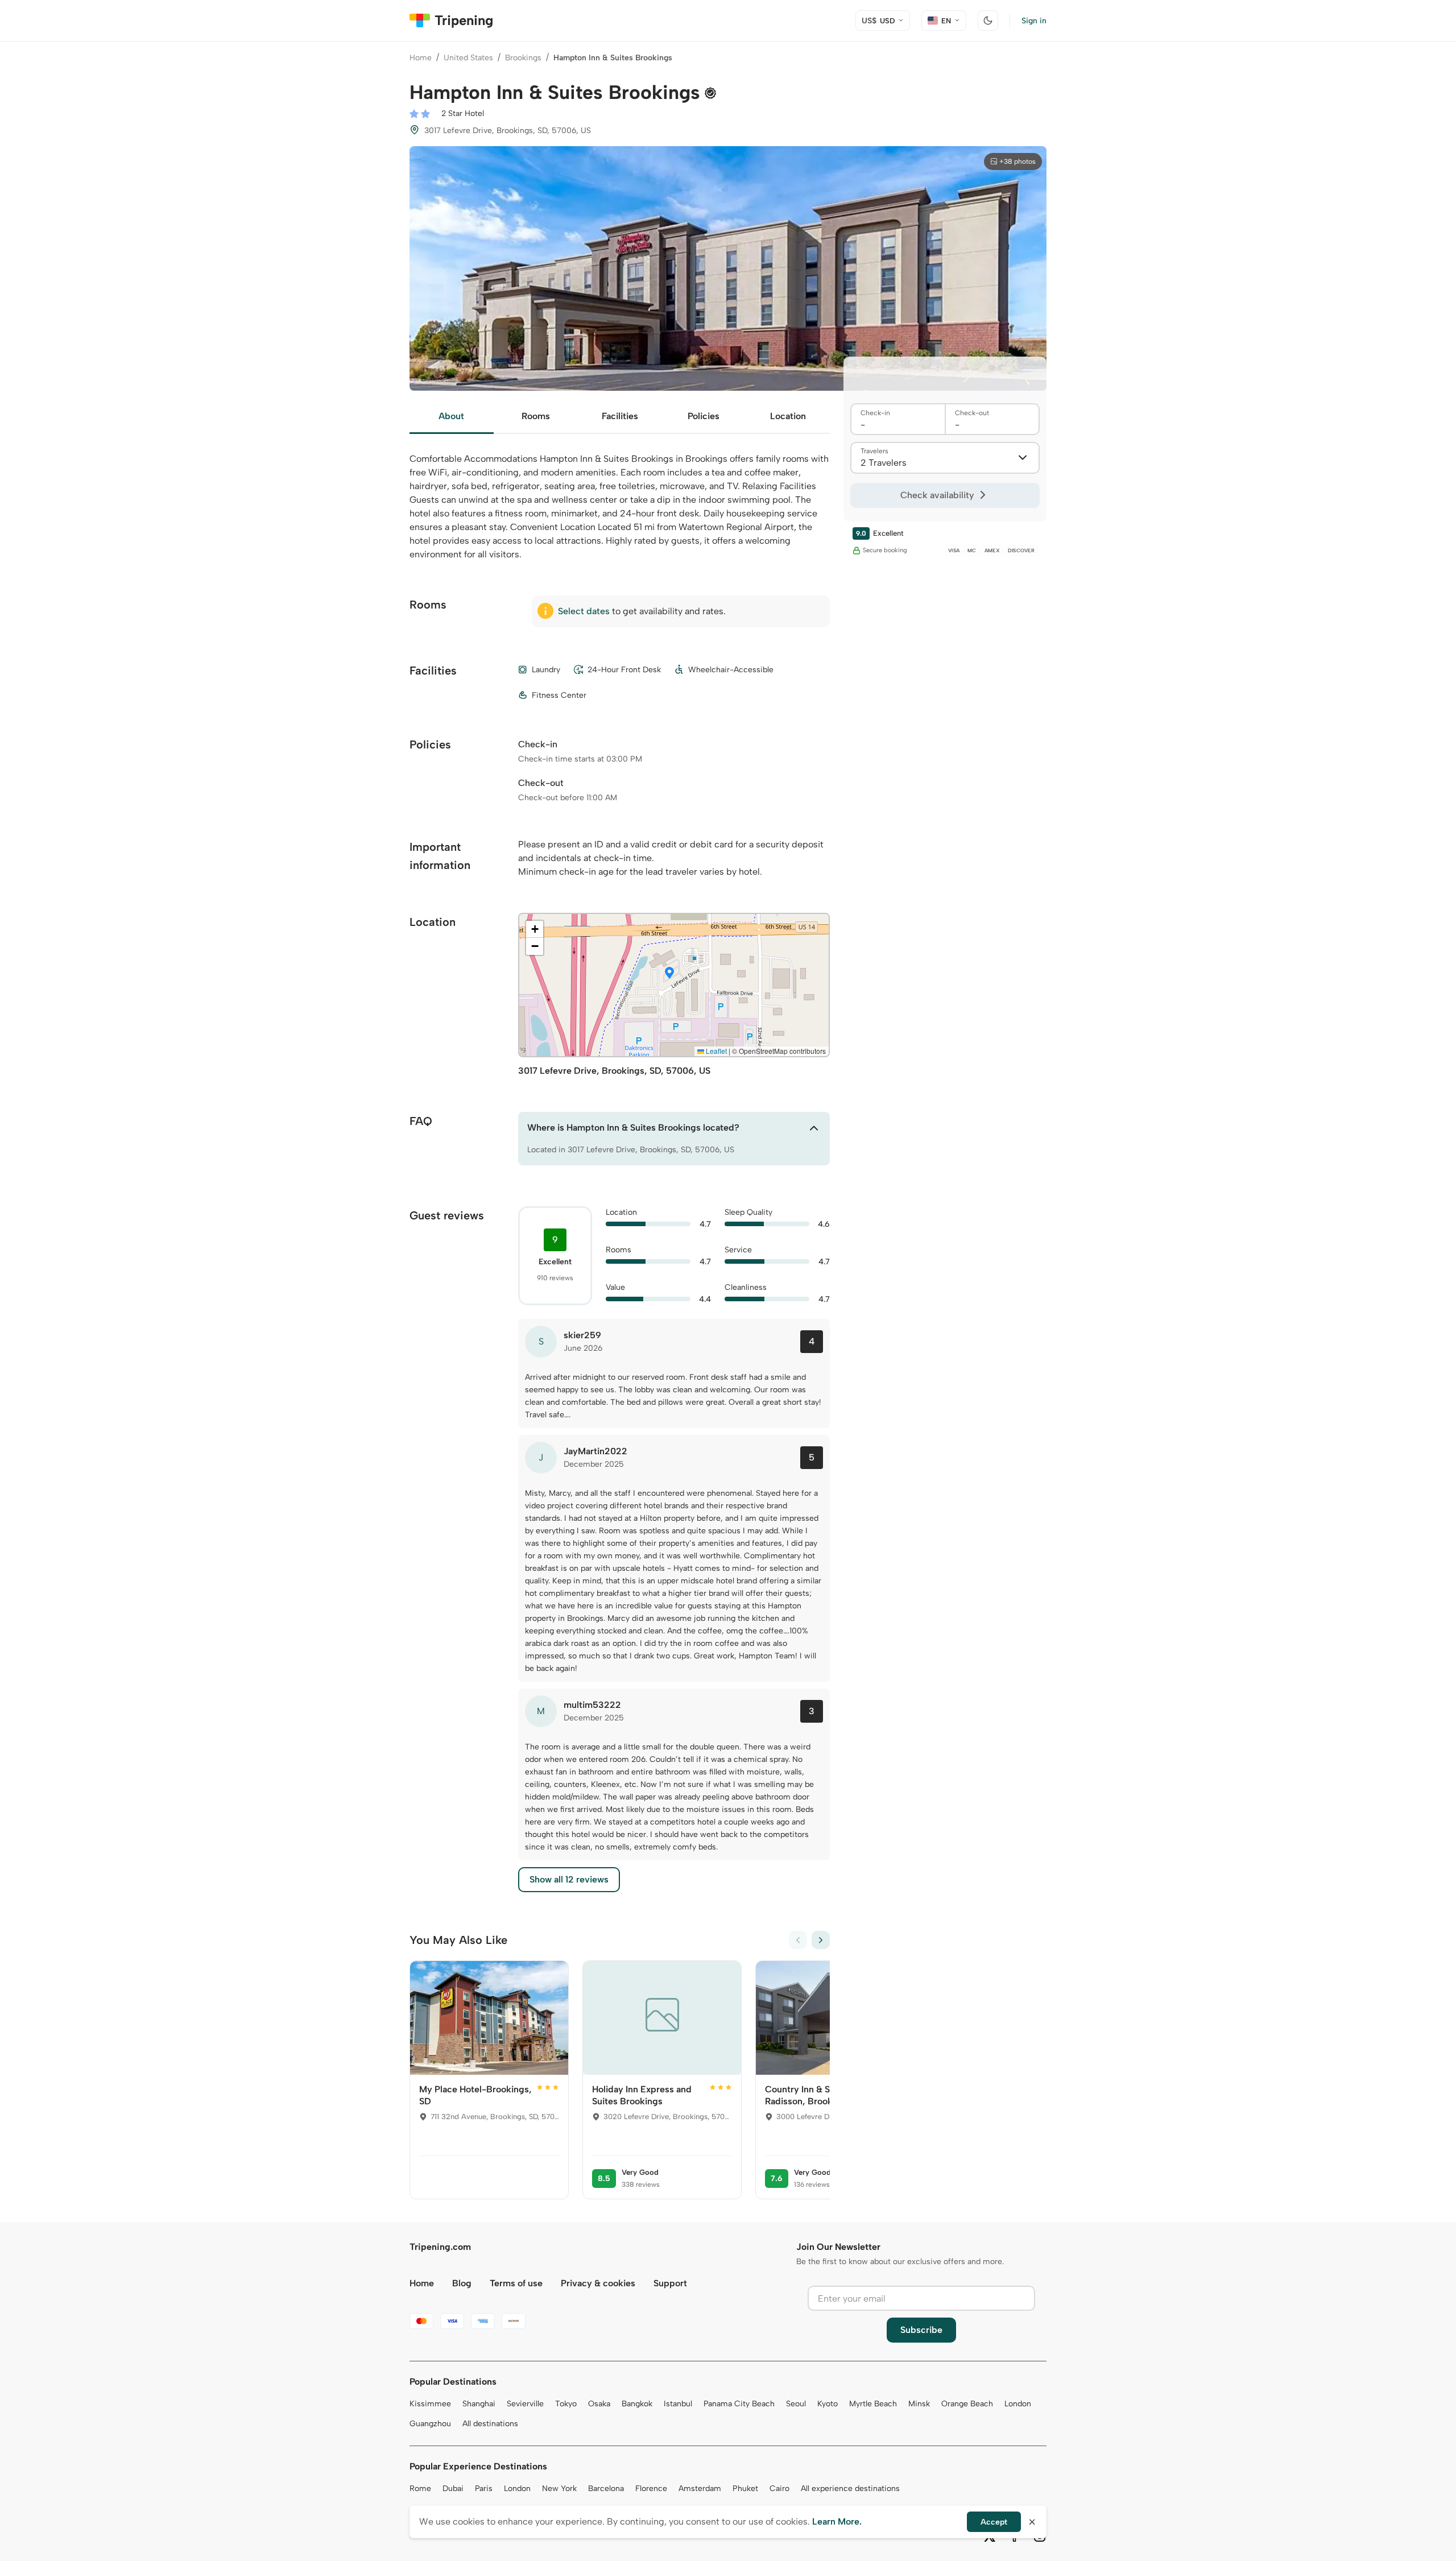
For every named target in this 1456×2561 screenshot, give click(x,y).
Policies (704, 416)
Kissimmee (430, 2404)
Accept (994, 2522)
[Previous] (798, 1940)
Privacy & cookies (598, 2283)
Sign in (1034, 21)
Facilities (620, 416)
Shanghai (479, 2404)
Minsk (919, 2404)
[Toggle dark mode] (988, 20)
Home (421, 58)
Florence (651, 2488)
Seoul (796, 2404)
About (451, 416)
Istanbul (678, 2404)
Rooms (536, 416)
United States (468, 58)
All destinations (490, 2424)
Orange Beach (967, 2404)
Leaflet (715, 1051)
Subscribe (921, 2330)
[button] (669, 974)
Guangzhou (430, 2424)
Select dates (584, 611)
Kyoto (828, 2404)
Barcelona (606, 2488)
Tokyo (566, 2404)
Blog (462, 2283)
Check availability (937, 495)
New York (559, 2488)
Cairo (779, 2488)
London (1018, 2404)
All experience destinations (850, 2488)
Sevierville (525, 2404)
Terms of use (516, 2283)
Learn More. (837, 2521)
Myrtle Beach (873, 2404)
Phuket (745, 2488)
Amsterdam (700, 2488)
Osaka (599, 2404)
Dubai (453, 2488)
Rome (420, 2488)
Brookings (523, 58)
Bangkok (637, 2404)
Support (670, 2283)
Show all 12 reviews (569, 1879)
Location (788, 416)
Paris (484, 2488)
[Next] (821, 1940)
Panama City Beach (739, 2404)
